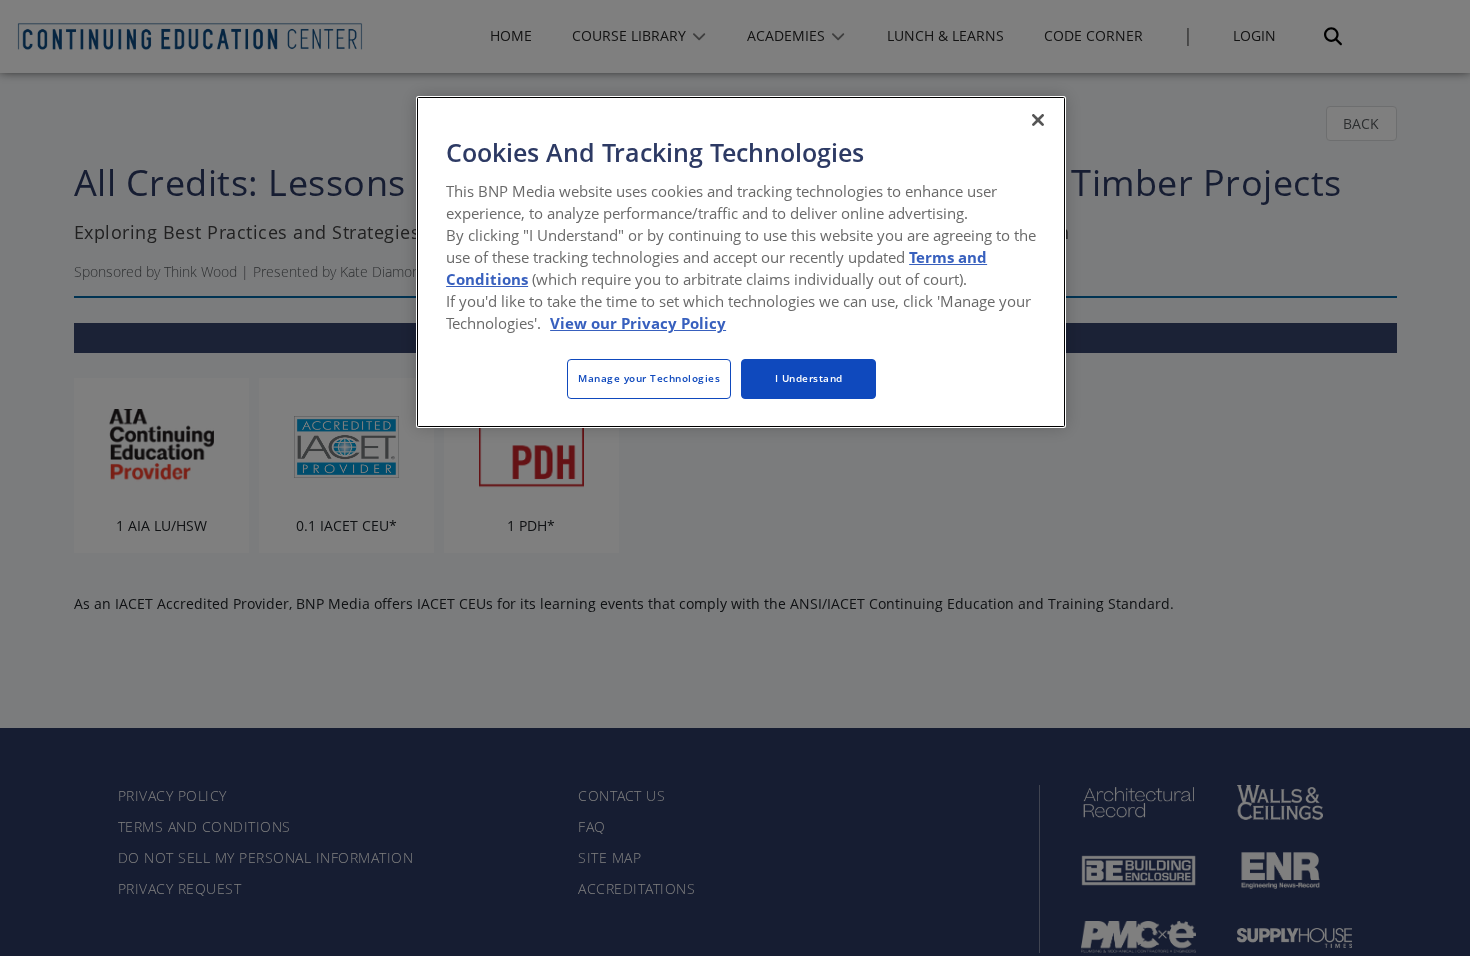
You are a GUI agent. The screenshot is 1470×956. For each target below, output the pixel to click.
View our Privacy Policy (638, 323)
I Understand (809, 378)
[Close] (1038, 120)
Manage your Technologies (649, 378)
